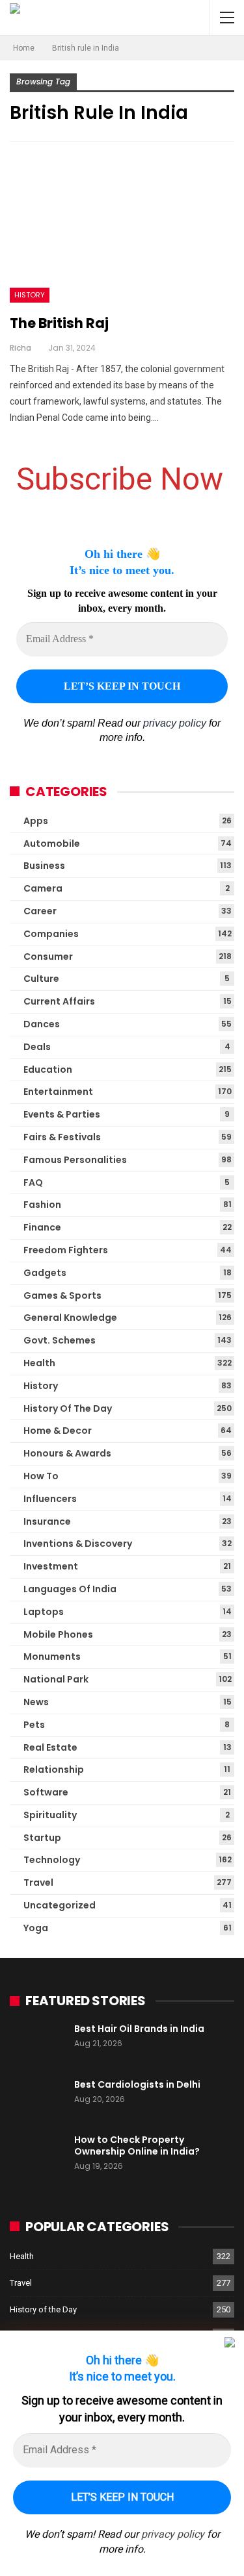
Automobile (52, 844)
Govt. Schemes (60, 1340)
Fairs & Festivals (62, 1137)
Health (39, 1363)
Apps (36, 821)
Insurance (47, 1521)
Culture (41, 979)
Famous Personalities (75, 1160)
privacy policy (175, 723)
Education (48, 1069)
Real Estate (50, 1747)
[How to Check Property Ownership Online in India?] (38, 2155)
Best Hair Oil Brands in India (139, 2029)
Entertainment (58, 1092)
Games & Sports (62, 1295)
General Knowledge (70, 1318)
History (30, 295)
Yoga (36, 1928)
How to (41, 1476)
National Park (56, 1679)
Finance (42, 1227)
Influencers (50, 1499)
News (36, 1702)
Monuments (52, 1657)
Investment (51, 1566)
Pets (34, 1725)
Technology (52, 1860)
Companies (51, 934)
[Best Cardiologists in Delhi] (38, 2099)
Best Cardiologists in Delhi (137, 2084)
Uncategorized (60, 1905)
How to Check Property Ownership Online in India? (137, 2145)
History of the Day (68, 1408)
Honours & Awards (67, 1453)
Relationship (54, 1769)
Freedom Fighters (66, 1250)
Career (40, 911)
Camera (43, 888)
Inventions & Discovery (78, 1544)
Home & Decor (58, 1431)
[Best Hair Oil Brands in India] (38, 2044)
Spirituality (50, 1815)
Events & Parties (62, 1114)
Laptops (44, 1612)
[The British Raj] (122, 231)
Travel (38, 1882)
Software (46, 1792)
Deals (37, 1047)
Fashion (42, 1205)
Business (44, 866)
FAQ (33, 1182)
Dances (42, 1024)
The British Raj (59, 323)
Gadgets (45, 1273)
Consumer (48, 957)
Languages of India (70, 1589)
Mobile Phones (58, 1634)
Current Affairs (59, 1001)
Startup (42, 1838)
